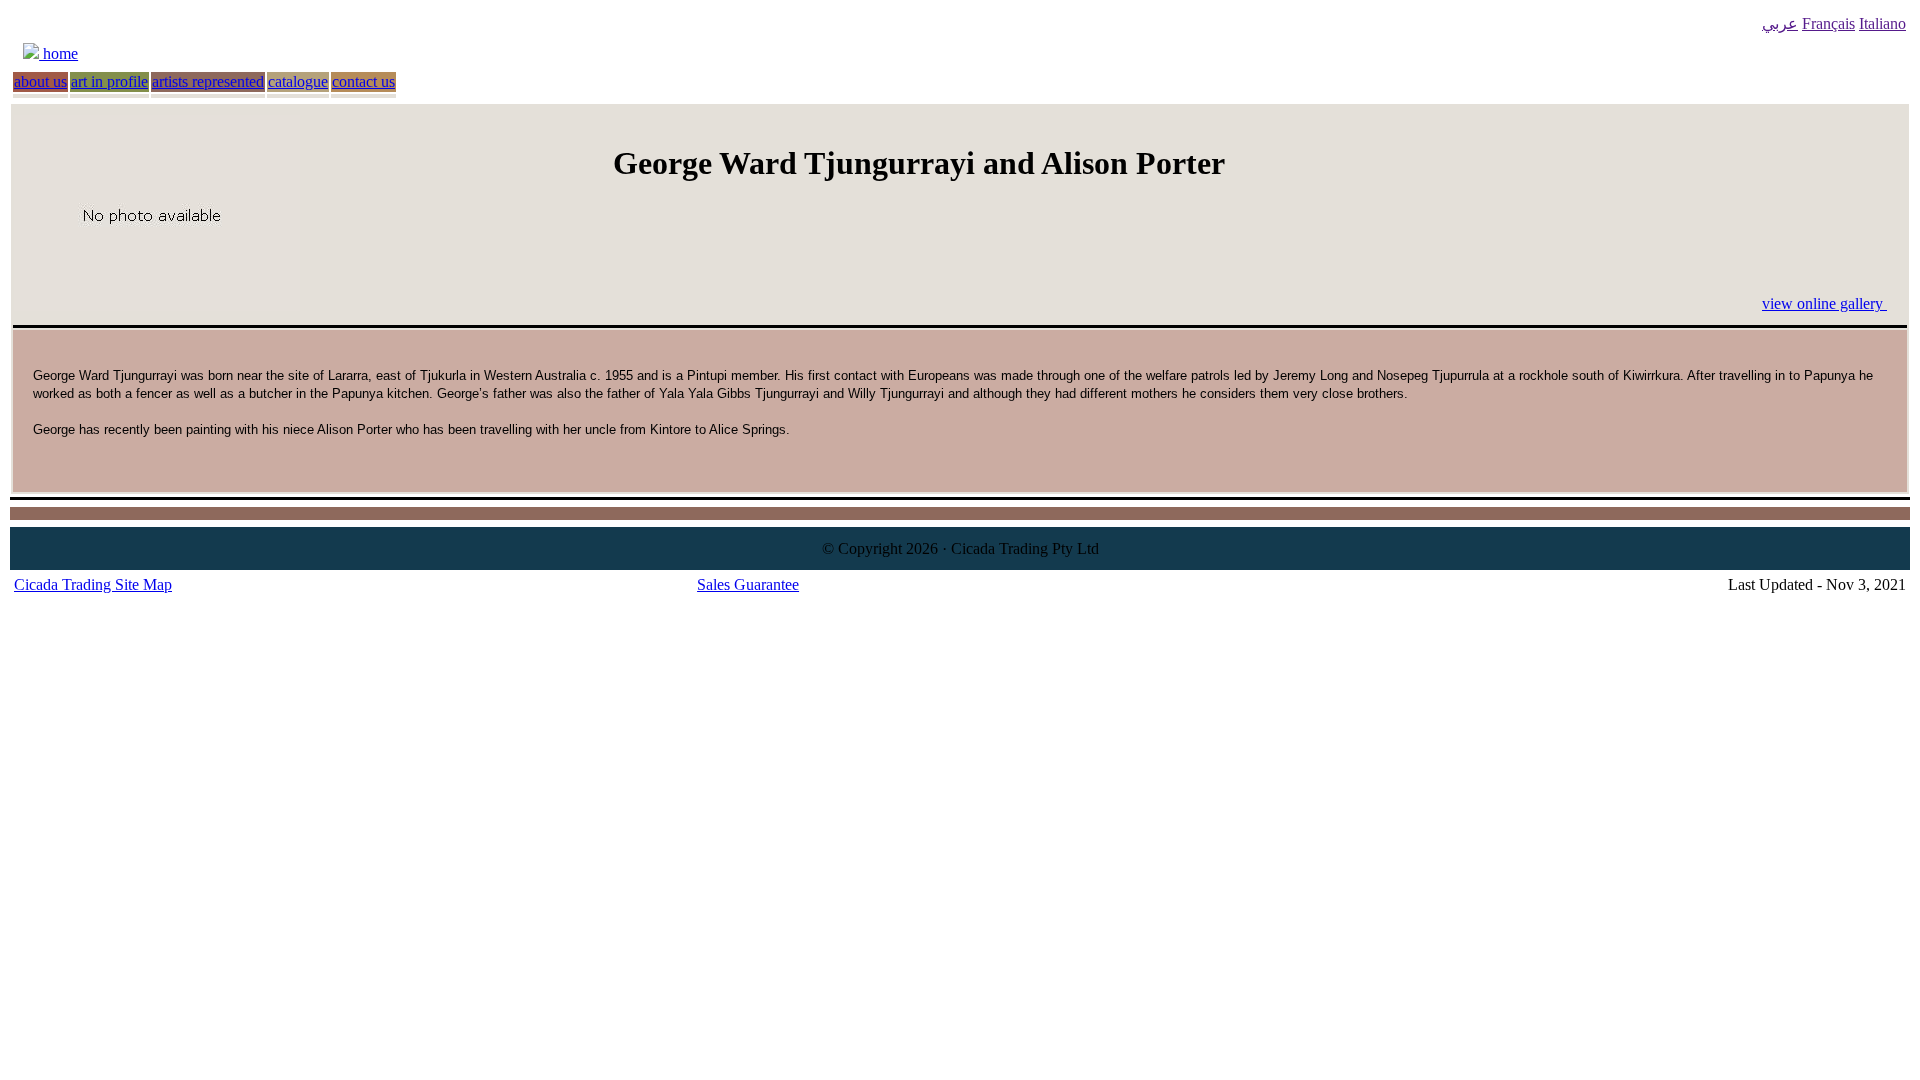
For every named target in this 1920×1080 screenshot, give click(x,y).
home (58, 53)
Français (1828, 23)
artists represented (208, 81)
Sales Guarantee (748, 584)
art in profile (109, 81)
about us (40, 81)
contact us (363, 81)
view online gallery (1824, 303)
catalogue (298, 81)
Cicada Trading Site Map (93, 584)
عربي (1780, 23)
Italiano (1882, 23)
